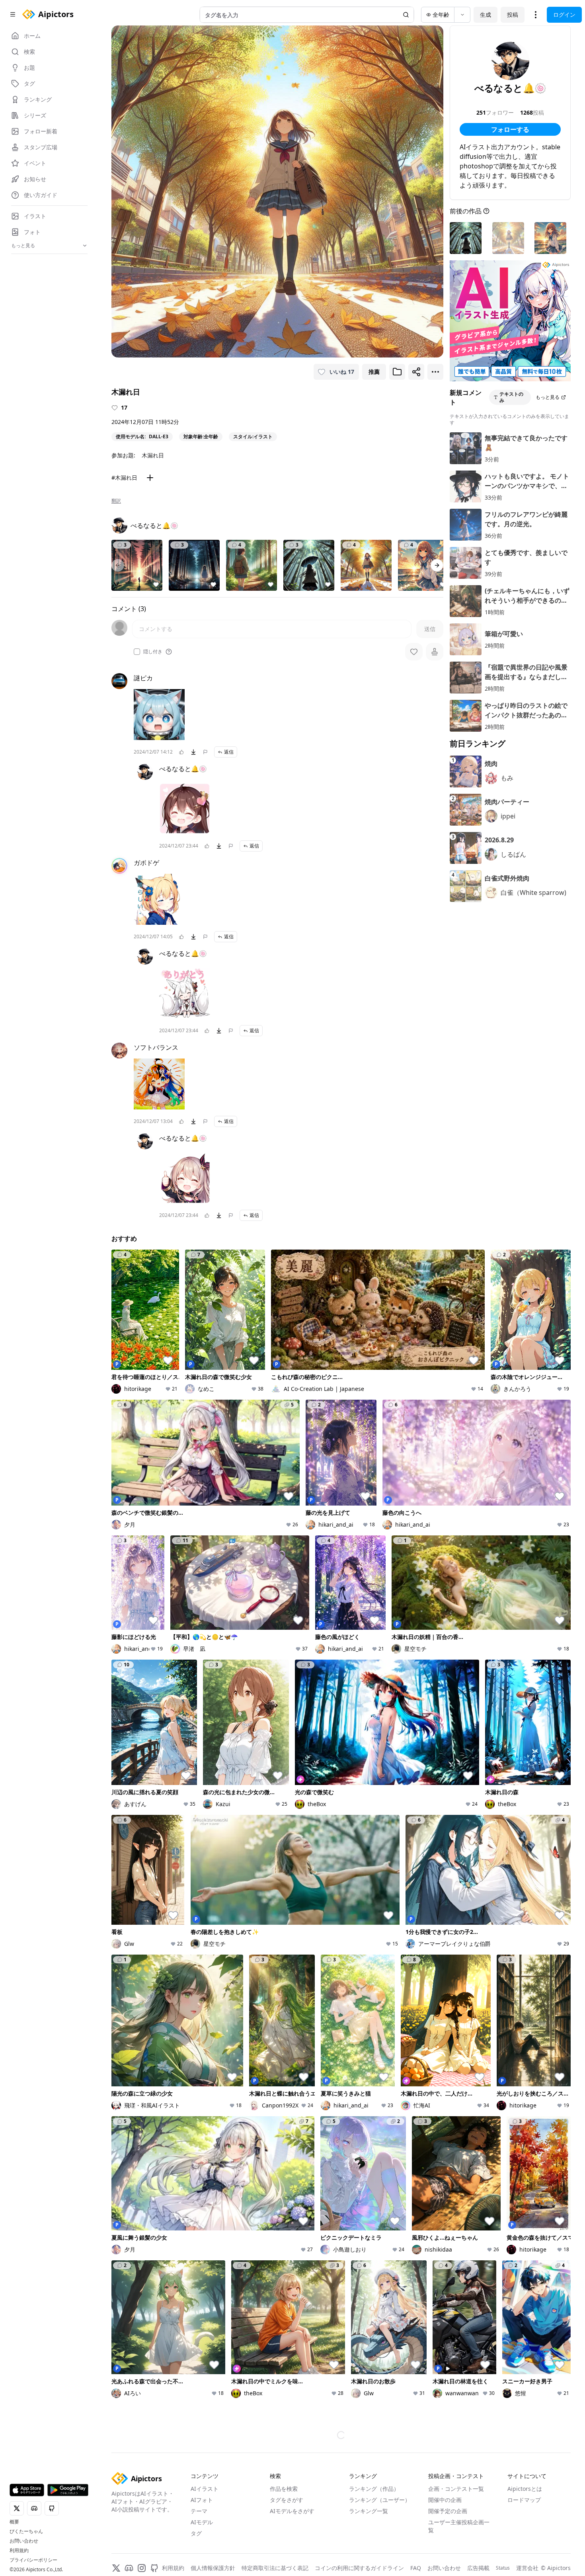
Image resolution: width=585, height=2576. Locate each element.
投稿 (513, 15)
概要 (14, 2522)
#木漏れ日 (124, 478)
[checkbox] (137, 652)
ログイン (564, 15)
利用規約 (19, 2551)
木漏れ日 (153, 455)
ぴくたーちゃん (26, 2531)
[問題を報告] (205, 752)
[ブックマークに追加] (397, 372)
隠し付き (153, 652)
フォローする (510, 129)
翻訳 (116, 501)
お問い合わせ (24, 2541)
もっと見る (548, 397)
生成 (486, 15)
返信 (229, 752)
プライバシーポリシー (33, 2560)
